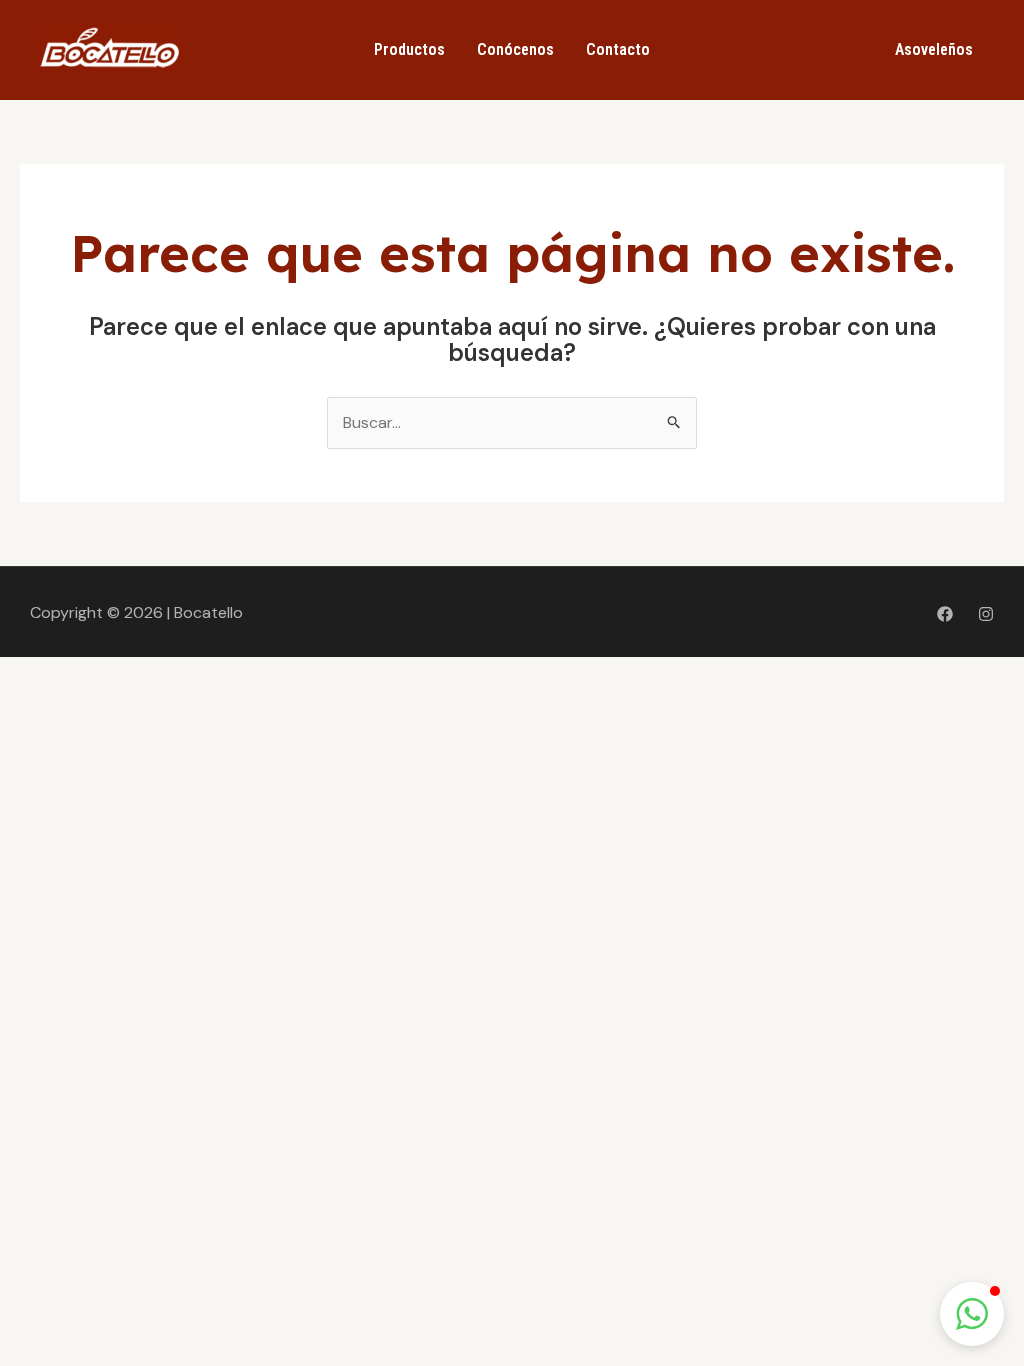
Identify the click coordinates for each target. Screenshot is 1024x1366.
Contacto (618, 49)
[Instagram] (986, 614)
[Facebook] (945, 614)
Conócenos (515, 49)
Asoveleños (934, 49)
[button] (972, 1314)
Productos (409, 49)
